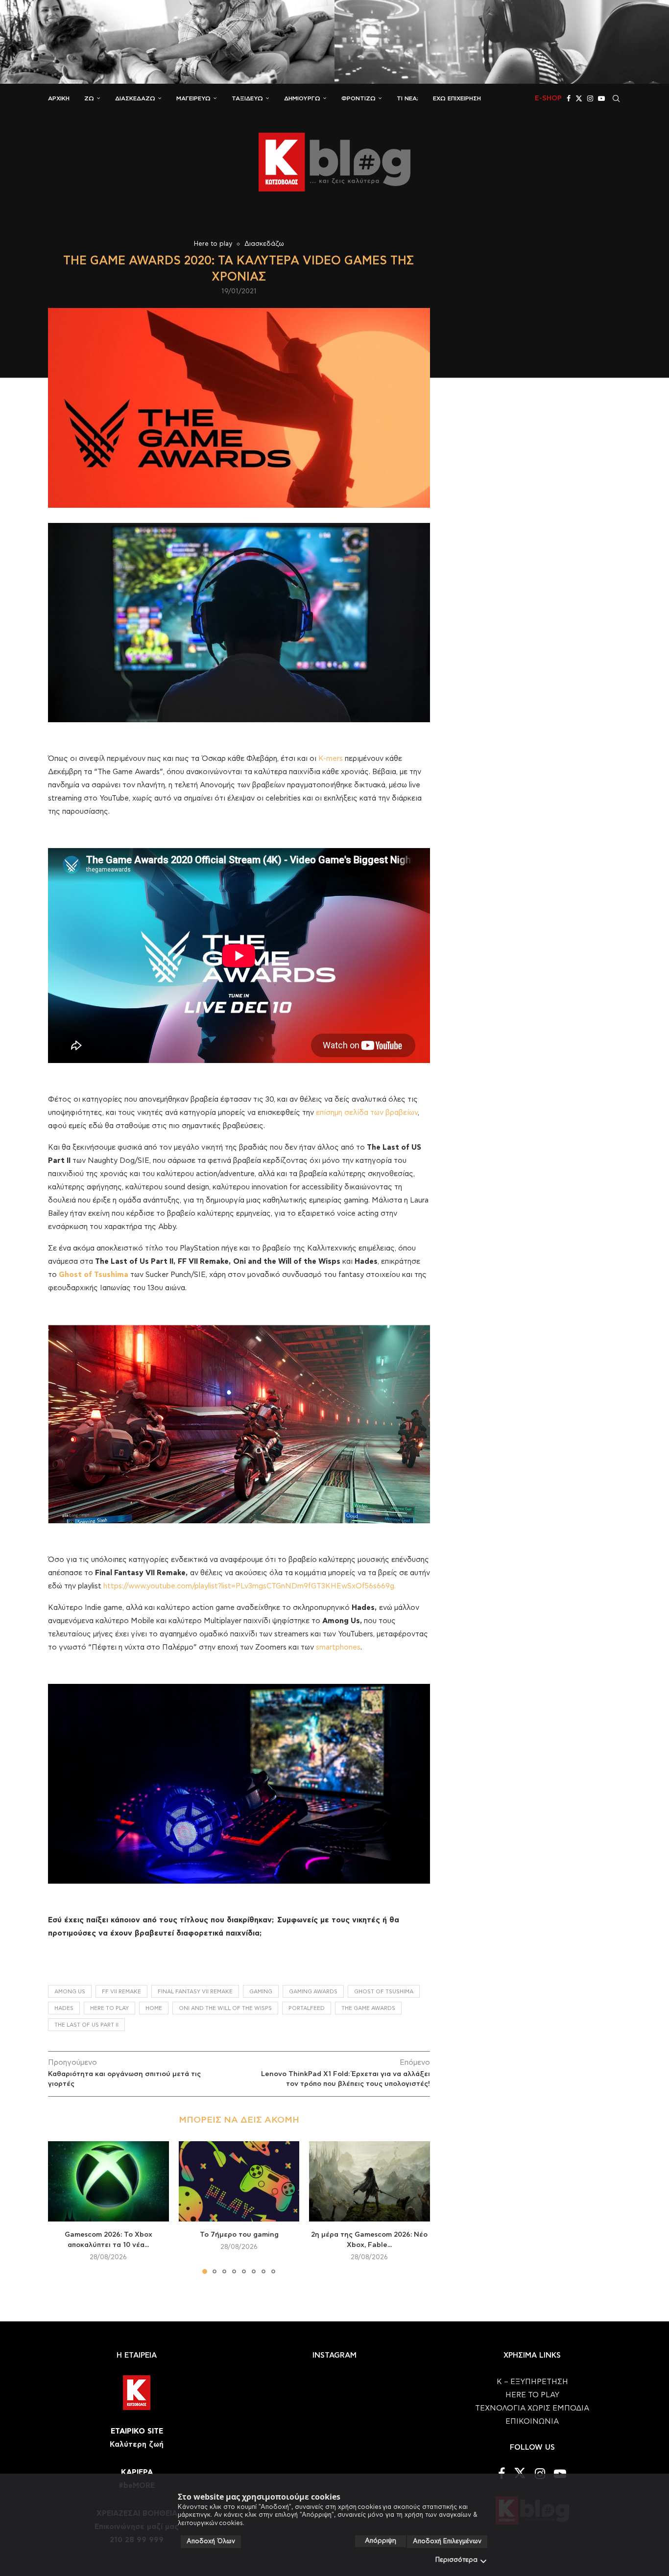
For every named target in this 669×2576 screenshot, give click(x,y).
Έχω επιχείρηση (457, 98)
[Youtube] (601, 98)
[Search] (616, 98)
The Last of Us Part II (86, 2025)
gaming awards (313, 1992)
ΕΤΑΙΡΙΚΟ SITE (137, 2431)
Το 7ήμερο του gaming (239, 2235)
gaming (261, 1992)
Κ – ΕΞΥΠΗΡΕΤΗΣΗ (532, 2382)
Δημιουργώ (302, 98)
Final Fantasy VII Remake (195, 1992)
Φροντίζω (358, 98)
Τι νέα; (407, 98)
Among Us (70, 1992)
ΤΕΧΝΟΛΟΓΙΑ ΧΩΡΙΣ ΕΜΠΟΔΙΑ (532, 2408)
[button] (61, 2207)
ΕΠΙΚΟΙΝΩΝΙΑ (532, 2422)
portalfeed (307, 2008)
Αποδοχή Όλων (211, 2541)
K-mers (332, 759)
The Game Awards (368, 2008)
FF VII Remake (121, 1992)
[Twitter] (579, 98)
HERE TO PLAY (109, 2008)
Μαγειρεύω (193, 98)
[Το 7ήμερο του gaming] (239, 2181)
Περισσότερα (456, 2560)
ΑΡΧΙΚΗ (59, 98)
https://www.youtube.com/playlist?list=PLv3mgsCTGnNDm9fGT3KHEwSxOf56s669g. (250, 1586)
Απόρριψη (381, 2541)
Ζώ (89, 98)
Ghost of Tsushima (384, 1992)
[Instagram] (590, 98)
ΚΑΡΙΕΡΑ (137, 2472)
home (154, 2008)
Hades (64, 2008)
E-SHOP (548, 98)
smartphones (338, 1647)
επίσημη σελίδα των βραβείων (367, 1113)
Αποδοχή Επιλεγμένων (447, 2541)
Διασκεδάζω (135, 98)
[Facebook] (569, 98)
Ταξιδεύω (247, 98)
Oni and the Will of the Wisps (225, 2008)
